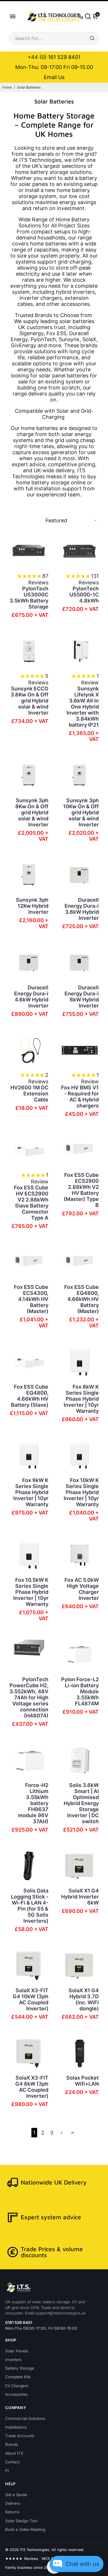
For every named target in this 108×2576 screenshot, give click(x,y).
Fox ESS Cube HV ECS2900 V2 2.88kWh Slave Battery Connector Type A (31, 1203)
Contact (12, 2462)
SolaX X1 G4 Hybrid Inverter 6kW (80, 1897)
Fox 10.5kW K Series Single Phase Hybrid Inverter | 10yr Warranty (31, 1592)
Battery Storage (20, 2368)
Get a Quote (16, 2495)
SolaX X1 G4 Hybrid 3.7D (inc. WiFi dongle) (84, 1999)
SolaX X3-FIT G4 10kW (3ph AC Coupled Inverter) (31, 1999)
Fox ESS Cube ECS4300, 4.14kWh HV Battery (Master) (31, 1299)
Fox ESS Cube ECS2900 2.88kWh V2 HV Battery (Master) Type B (81, 1190)
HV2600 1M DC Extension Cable (29, 1094)
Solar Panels (17, 2351)
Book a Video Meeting (25, 2529)
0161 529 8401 (19, 2322)
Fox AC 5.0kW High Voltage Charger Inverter (82, 1589)
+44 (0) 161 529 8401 (54, 57)
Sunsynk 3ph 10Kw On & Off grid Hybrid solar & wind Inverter (81, 812)
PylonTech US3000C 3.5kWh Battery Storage (29, 598)
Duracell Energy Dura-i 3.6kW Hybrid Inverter (82, 909)
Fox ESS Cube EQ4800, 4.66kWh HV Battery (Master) (82, 1299)
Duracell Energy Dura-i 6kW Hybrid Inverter (82, 997)
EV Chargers (17, 2386)
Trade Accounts (20, 2436)
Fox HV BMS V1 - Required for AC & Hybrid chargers (80, 1097)
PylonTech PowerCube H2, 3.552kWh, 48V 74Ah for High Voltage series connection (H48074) (29, 1697)
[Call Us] (80, 16)
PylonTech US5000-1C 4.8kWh (84, 595)
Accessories (16, 2394)
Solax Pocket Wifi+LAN (83, 2081)
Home (7, 87)
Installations (16, 2427)
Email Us (54, 77)
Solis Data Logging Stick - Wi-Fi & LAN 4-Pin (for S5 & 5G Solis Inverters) (30, 1906)
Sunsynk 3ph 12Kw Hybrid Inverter (32, 906)
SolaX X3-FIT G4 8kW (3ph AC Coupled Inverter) (32, 2087)
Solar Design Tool (21, 2521)
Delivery (13, 2503)
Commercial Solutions (25, 2418)
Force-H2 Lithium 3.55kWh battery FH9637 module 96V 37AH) (33, 1803)
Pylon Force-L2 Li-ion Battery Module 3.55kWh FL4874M (80, 1691)
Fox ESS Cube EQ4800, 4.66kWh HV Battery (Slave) (30, 1396)
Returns (12, 2512)
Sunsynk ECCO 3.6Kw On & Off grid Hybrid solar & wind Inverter (30, 701)
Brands (12, 2444)
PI (7, 2471)
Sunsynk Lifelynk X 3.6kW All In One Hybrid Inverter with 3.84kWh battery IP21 (83, 707)
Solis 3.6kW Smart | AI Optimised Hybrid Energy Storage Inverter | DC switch (81, 1803)
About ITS (14, 2453)
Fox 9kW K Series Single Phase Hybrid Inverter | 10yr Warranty (31, 1492)
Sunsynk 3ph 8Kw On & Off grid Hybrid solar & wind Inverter (32, 812)
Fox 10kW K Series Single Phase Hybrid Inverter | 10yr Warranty (81, 1492)
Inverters (13, 2360)
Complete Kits (18, 2377)
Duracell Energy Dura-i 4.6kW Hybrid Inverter (31, 997)
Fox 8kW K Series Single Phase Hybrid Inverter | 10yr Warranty (81, 1399)
